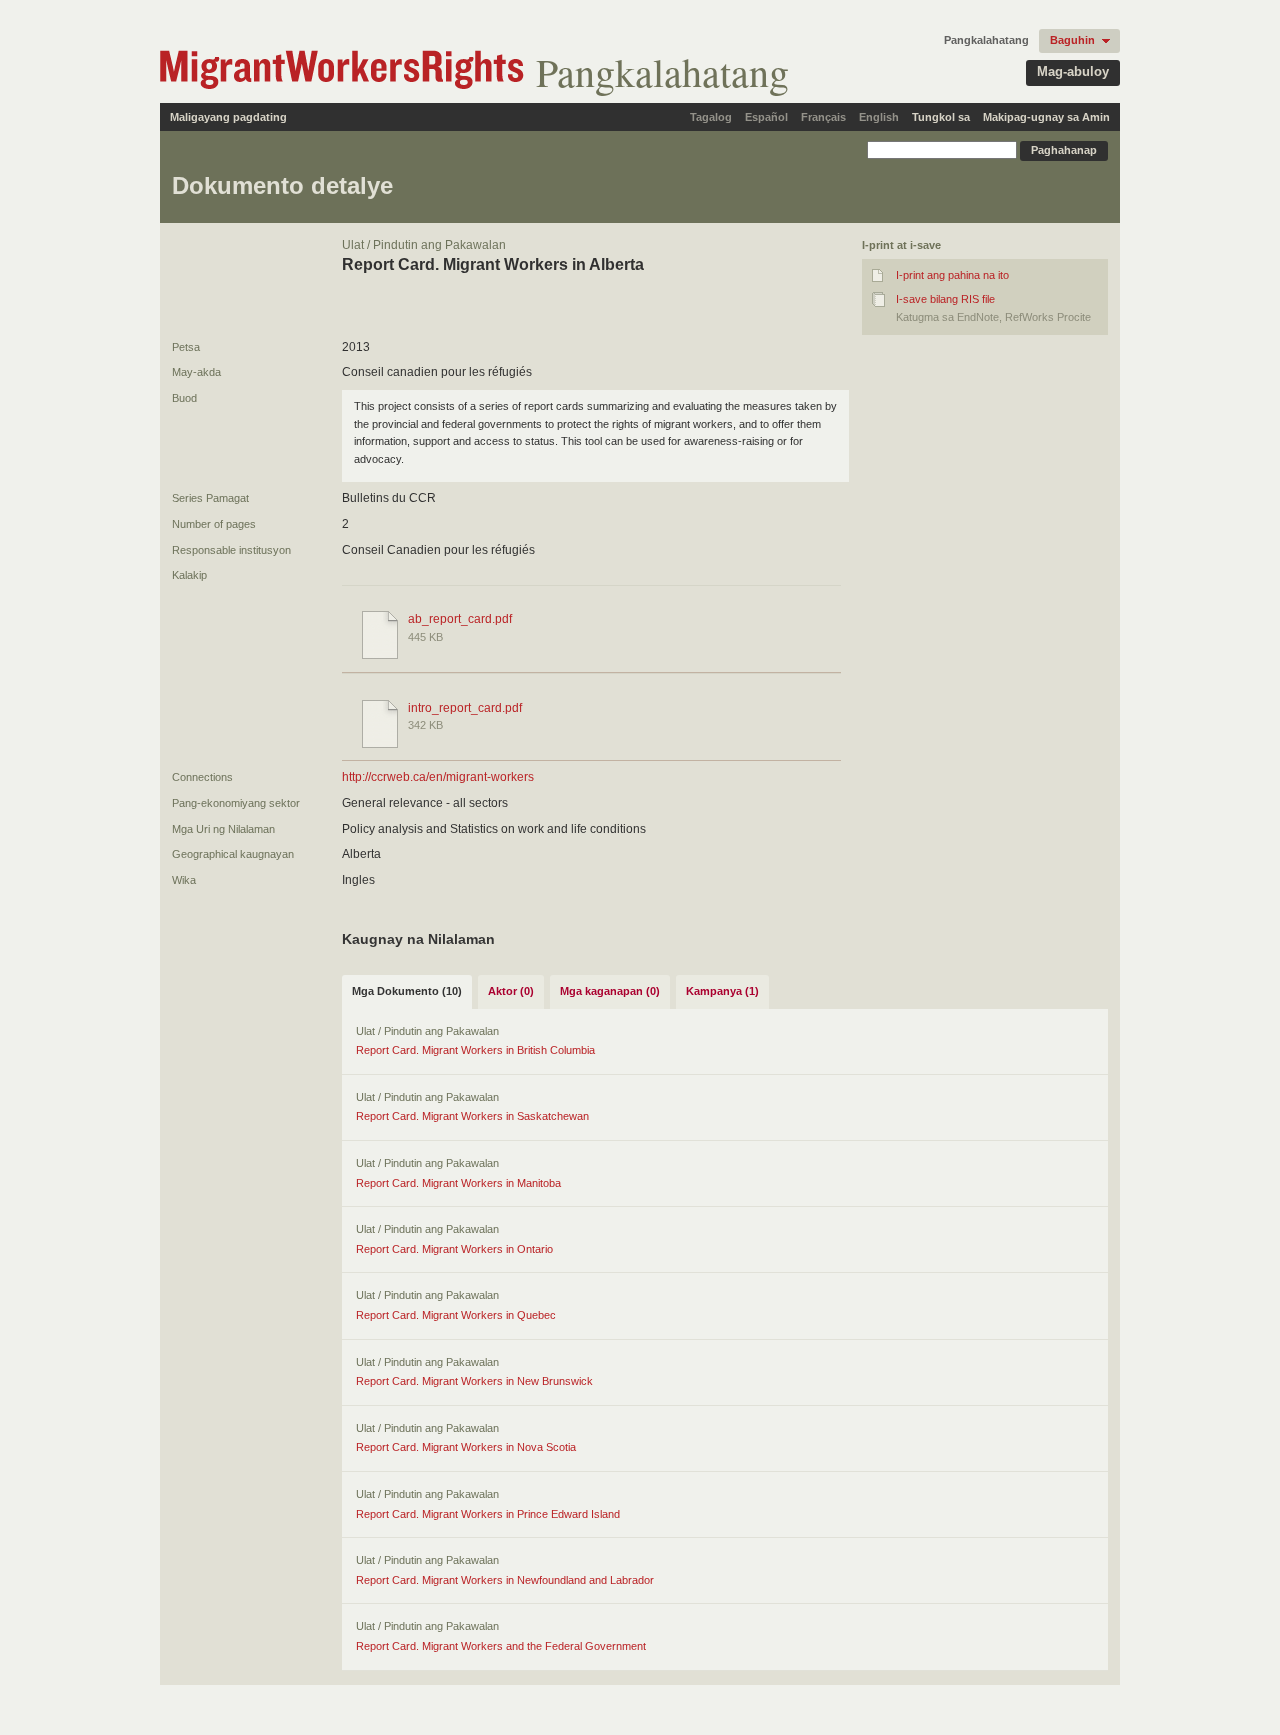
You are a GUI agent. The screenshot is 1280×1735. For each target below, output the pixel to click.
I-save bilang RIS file (945, 299)
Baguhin (1072, 40)
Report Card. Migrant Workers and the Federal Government (501, 1646)
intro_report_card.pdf (465, 708)
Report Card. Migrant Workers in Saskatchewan (472, 1116)
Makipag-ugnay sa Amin (1046, 117)
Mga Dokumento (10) (407, 991)
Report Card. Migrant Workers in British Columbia (475, 1050)
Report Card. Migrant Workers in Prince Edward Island (488, 1514)
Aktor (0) (511, 991)
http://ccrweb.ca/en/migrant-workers (438, 777)
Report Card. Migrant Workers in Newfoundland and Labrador (505, 1580)
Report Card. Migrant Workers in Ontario (454, 1249)
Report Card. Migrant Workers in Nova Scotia (466, 1447)
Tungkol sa (941, 117)
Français (823, 117)
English (879, 117)
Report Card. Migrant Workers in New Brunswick (474, 1381)
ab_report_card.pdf (460, 619)
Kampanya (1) (722, 991)
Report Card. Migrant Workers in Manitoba (458, 1183)
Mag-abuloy (1073, 71)
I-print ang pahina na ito (952, 275)
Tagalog (711, 117)
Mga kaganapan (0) (610, 991)
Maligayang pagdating (228, 117)
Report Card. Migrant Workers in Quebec (456, 1315)
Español (766, 117)
